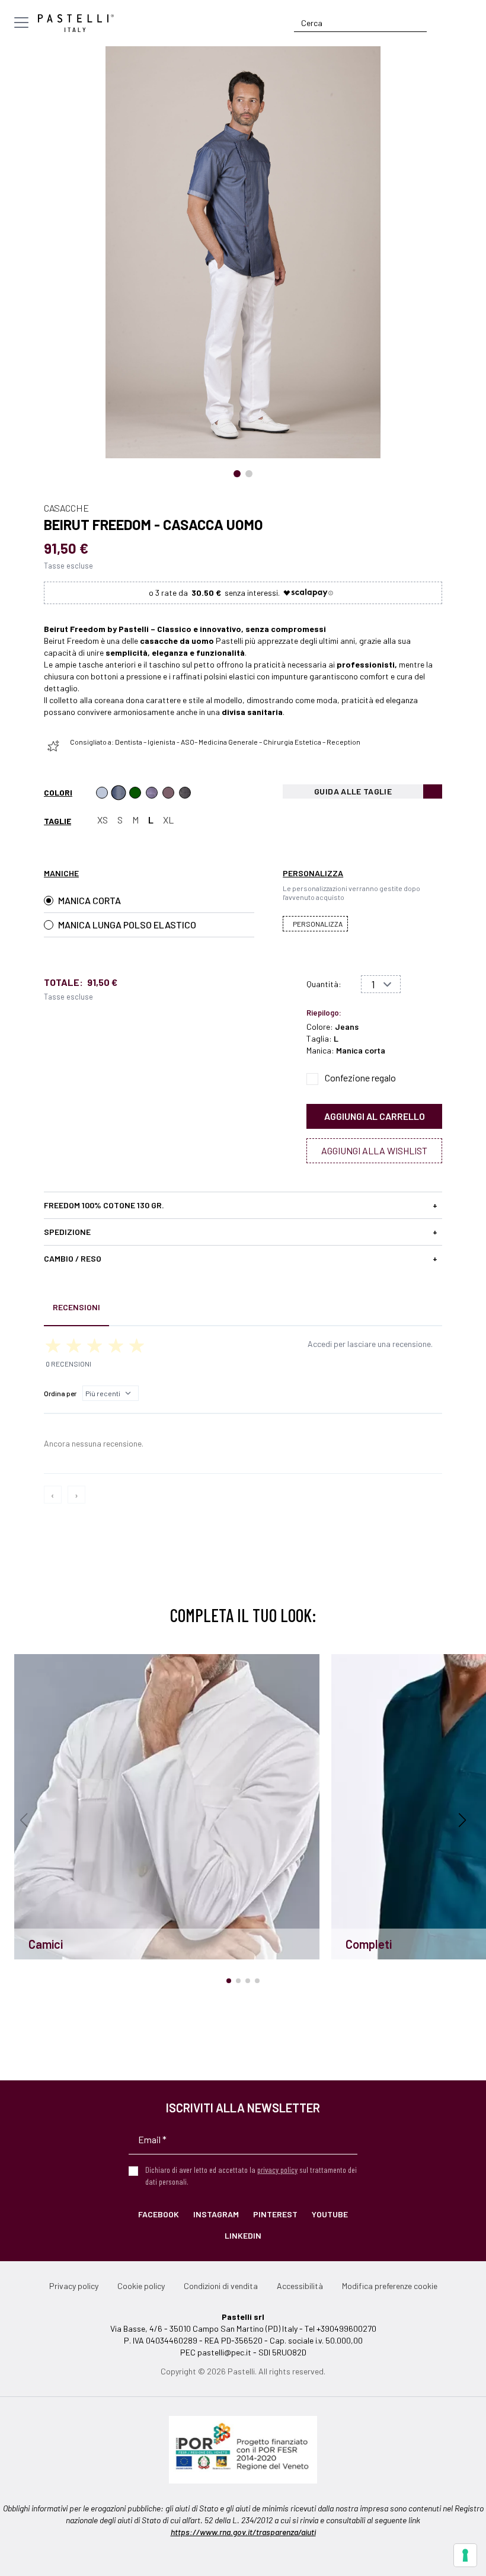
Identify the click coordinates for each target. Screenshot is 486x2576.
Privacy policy (74, 2286)
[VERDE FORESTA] (135, 793)
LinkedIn (243, 2235)
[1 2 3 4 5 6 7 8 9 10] (381, 984)
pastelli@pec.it (224, 2352)
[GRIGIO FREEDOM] (185, 793)
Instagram (216, 2214)
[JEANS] (119, 793)
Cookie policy (141, 2286)
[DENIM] (102, 793)
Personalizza (318, 924)
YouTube (330, 2214)
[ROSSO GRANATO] (168, 793)
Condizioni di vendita (221, 2286)
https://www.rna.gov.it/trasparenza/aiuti (243, 2532)
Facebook (159, 2214)
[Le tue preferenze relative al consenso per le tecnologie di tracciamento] (465, 2555)
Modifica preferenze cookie (390, 2286)
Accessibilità (300, 2286)
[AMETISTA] (152, 793)
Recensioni (76, 1307)
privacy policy (277, 2170)
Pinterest (275, 2214)
